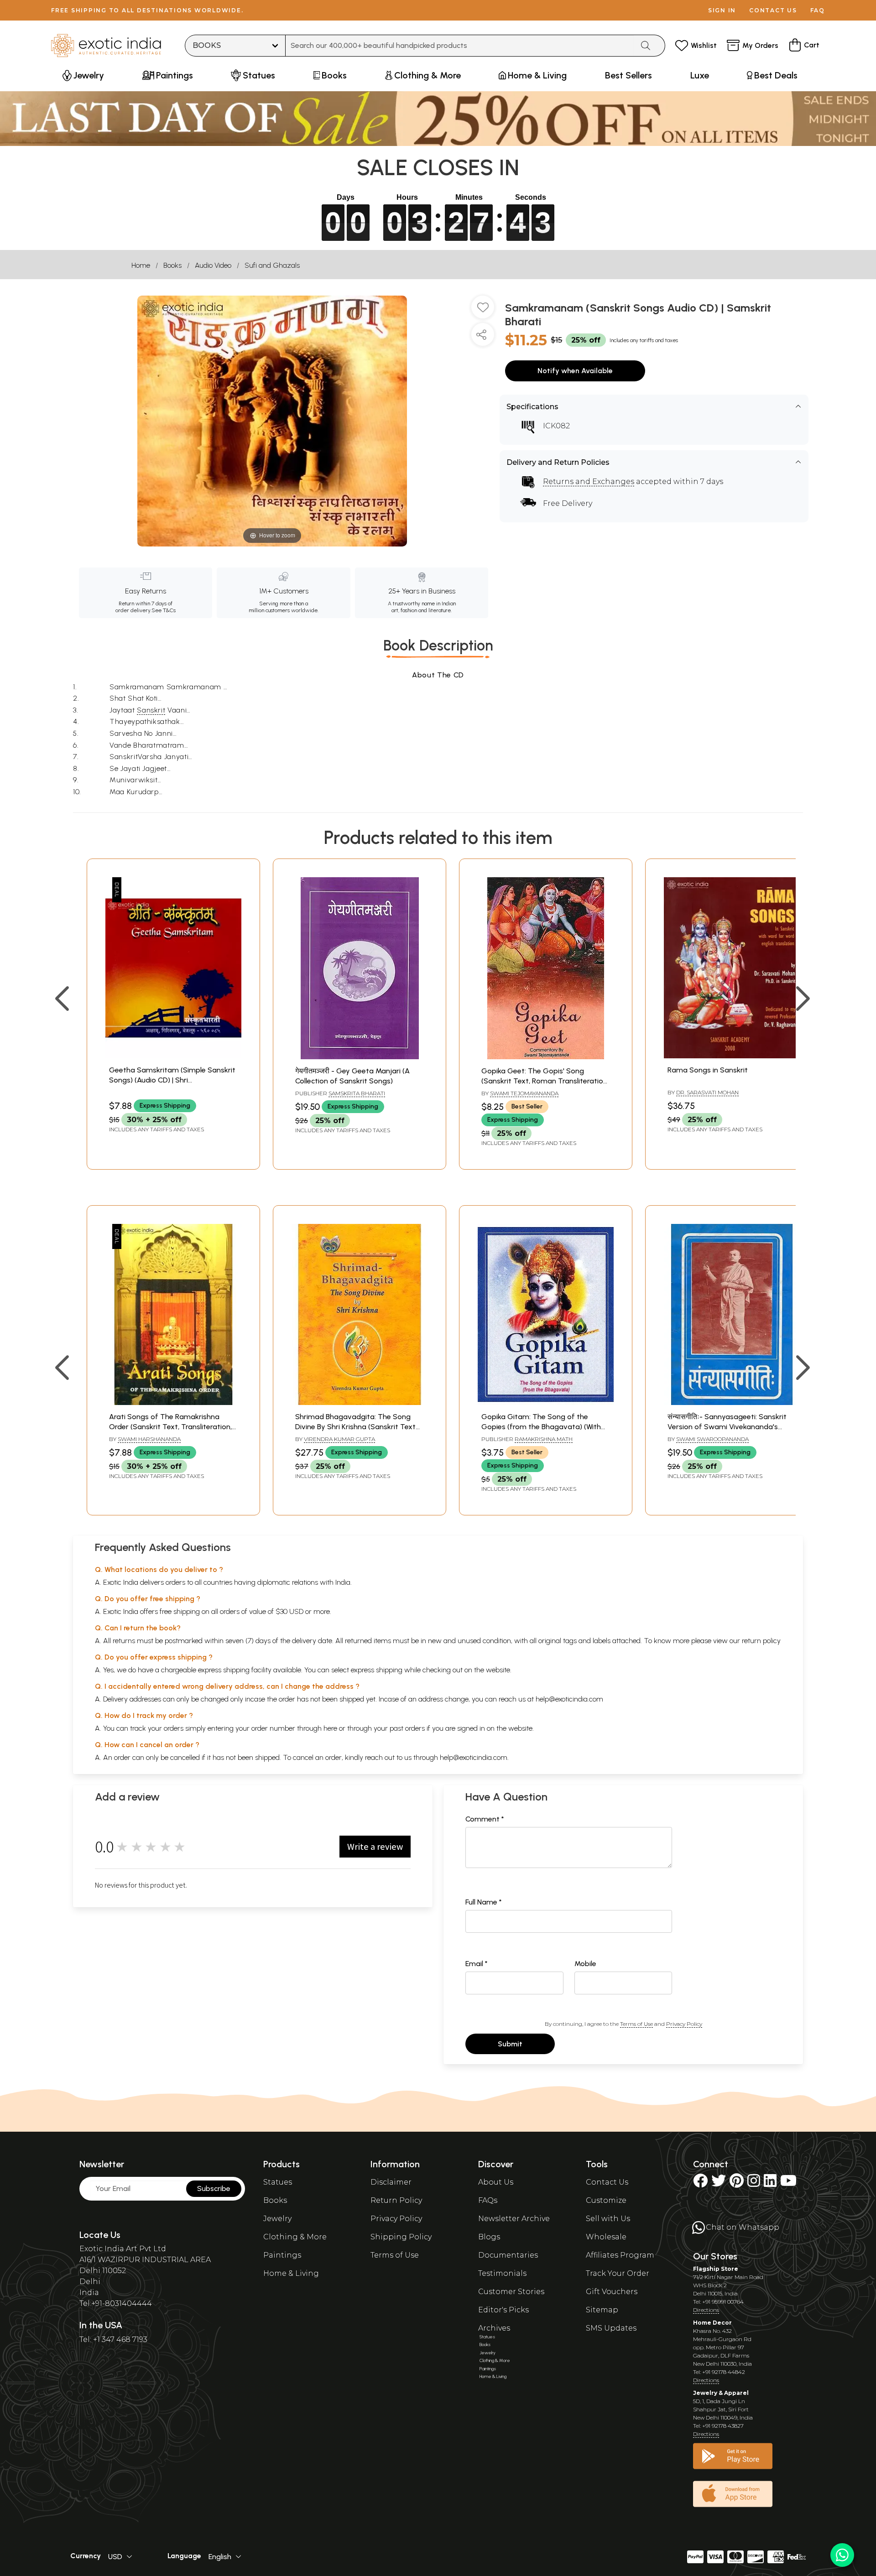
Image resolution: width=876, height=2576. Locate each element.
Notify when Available (575, 371)
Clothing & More (295, 2237)
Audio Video (213, 265)
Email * (477, 1964)
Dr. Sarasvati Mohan (707, 1092)
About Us (496, 2182)
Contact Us (607, 2182)
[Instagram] (754, 2183)
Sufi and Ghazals (272, 265)
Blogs (489, 2237)
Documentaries (508, 2255)
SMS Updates (611, 2328)
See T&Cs (164, 610)
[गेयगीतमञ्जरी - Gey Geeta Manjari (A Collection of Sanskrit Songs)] (360, 1057)
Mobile (585, 1964)
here (330, 1728)
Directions (706, 2310)
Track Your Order (618, 2273)
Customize (606, 2200)
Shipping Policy (401, 2237)
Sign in (722, 10)
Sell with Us (608, 2219)
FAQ (818, 10)
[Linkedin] (770, 2183)
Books (172, 265)
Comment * (485, 1819)
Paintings (282, 2255)
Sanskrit (151, 710)
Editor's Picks (503, 2310)
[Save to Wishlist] (483, 311)
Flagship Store (716, 2269)
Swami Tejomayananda (524, 1093)
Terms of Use (636, 2024)
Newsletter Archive (514, 2219)
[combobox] (460, 46)
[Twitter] (719, 2183)
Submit (510, 2044)
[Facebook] (700, 2183)
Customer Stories (511, 2292)
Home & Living (291, 2273)
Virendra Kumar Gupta (339, 1439)
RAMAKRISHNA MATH (544, 1439)
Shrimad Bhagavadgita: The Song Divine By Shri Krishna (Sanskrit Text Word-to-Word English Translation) (355, 1427)
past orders (407, 1728)
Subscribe (214, 2188)
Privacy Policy (684, 2024)
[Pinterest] (737, 2183)
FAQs (488, 2200)
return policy (761, 1641)
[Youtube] (788, 2183)
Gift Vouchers (612, 2292)
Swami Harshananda (149, 1439)
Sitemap (602, 2310)
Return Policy (396, 2200)
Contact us (773, 10)
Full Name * (484, 1902)
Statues (278, 2182)
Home (141, 265)
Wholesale (606, 2237)
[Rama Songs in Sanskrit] (732, 1056)
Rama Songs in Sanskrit (708, 1070)
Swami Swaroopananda (712, 1439)
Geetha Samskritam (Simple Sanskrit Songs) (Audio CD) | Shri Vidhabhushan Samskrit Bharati (172, 1080)
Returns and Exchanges (589, 481)
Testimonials (502, 2273)
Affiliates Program (620, 2255)
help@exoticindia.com (569, 1699)
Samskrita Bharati (357, 1093)
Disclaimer (391, 2182)
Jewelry (277, 2219)
